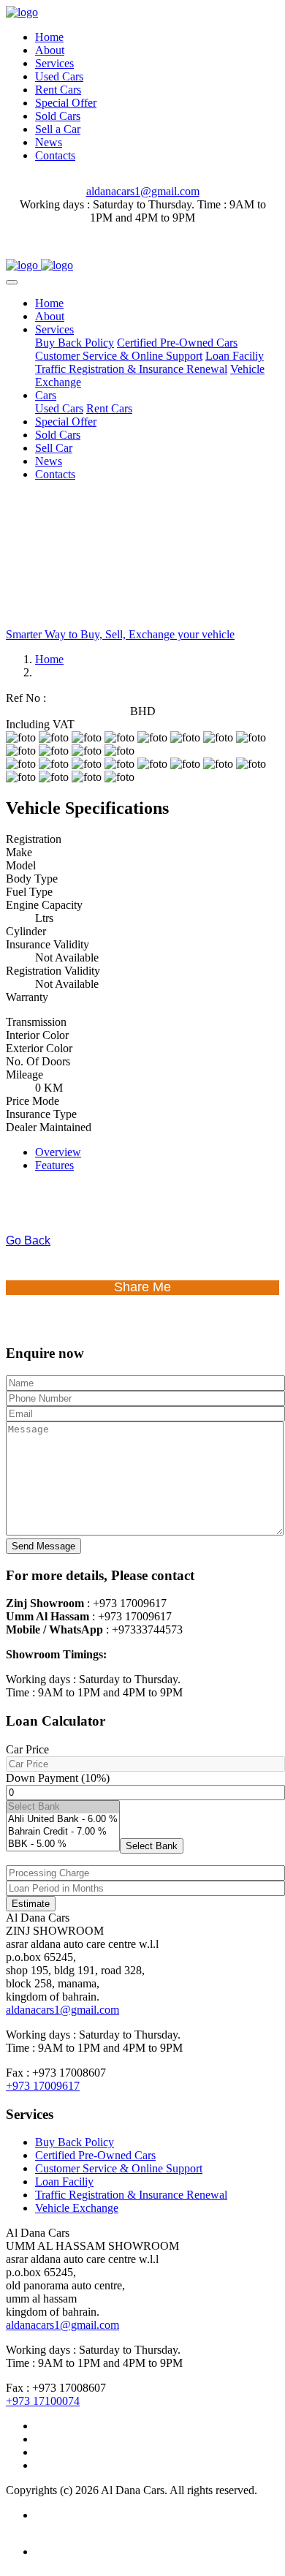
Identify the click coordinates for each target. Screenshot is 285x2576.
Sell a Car (58, 129)
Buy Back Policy (75, 343)
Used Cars (59, 76)
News (49, 142)
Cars (46, 395)
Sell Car (54, 448)
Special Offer (66, 103)
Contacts (55, 155)
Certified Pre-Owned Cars (177, 343)
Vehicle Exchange (77, 2208)
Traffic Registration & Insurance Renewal (131, 369)
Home (49, 37)
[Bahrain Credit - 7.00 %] (63, 1832)
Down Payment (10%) (58, 1778)
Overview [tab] (58, 1152)
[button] (152, 1846)
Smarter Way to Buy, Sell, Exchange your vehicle (120, 634)
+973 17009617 (43, 2086)
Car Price (27, 1749)
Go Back (28, 1240)
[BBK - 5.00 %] (63, 1844)
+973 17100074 (43, 2401)
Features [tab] (54, 1165)
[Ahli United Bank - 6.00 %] (63, 1820)
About (50, 50)
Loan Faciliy (235, 356)
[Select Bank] (63, 1807)
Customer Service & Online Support (119, 356)
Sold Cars (58, 116)
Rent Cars (58, 90)
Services (54, 63)
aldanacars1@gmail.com (143, 191)
